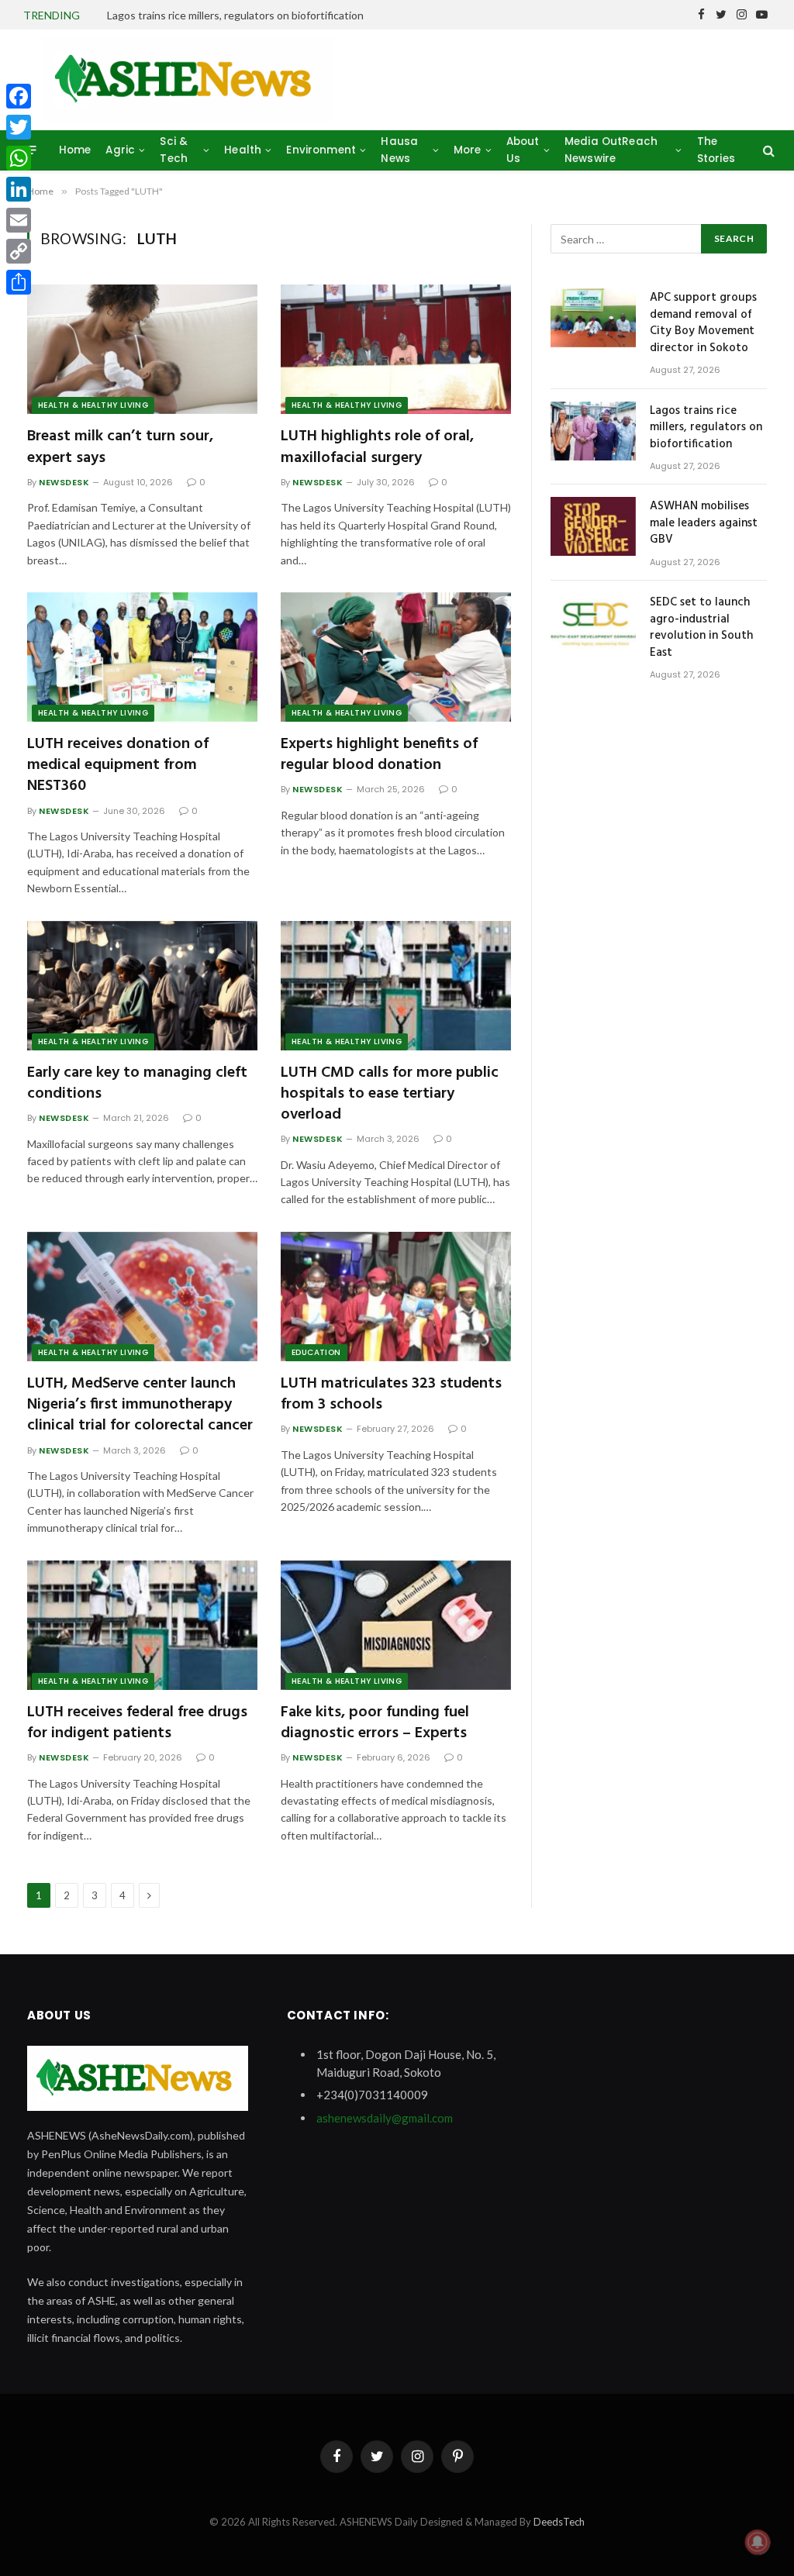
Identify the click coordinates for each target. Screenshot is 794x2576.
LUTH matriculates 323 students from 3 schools (391, 1395)
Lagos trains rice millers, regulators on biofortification (235, 15)
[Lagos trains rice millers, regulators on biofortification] (593, 431)
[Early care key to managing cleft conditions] (142, 986)
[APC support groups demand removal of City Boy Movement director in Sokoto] (593, 318)
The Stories (716, 150)
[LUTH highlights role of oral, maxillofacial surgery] (396, 349)
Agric (120, 150)
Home (75, 150)
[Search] (767, 150)
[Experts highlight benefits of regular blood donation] (396, 657)
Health (243, 150)
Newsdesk (64, 482)
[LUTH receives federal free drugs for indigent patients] (142, 1625)
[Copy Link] (19, 251)
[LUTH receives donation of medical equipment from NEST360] (142, 657)
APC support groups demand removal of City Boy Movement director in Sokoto (703, 323)
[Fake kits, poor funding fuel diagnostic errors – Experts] (396, 1625)
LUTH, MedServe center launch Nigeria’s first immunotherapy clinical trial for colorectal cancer (140, 1405)
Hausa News (399, 150)
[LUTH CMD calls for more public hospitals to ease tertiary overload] (396, 986)
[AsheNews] (188, 80)
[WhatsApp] (19, 158)
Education (316, 1352)
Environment (321, 150)
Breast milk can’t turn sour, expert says (120, 447)
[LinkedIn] (19, 189)
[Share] (19, 282)
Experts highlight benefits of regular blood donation (379, 755)
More (468, 150)
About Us (523, 150)
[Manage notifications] (758, 2542)
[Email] (19, 220)
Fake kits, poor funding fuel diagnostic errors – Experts (375, 1723)
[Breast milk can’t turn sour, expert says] (142, 349)
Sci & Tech (174, 150)
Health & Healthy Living (93, 405)
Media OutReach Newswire (611, 150)
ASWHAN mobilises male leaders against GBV (704, 523)
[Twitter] (19, 127)
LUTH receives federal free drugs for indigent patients (137, 1723)
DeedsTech (559, 2522)
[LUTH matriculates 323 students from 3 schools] (396, 1297)
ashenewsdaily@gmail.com (385, 2118)
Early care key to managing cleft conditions (137, 1084)
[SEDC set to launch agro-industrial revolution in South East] (593, 622)
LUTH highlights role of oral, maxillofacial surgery (377, 447)
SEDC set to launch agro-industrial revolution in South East (701, 628)
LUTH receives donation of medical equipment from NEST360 (118, 766)
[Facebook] (19, 96)
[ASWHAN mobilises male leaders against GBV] (593, 526)
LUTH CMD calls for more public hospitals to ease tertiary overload (390, 1095)
